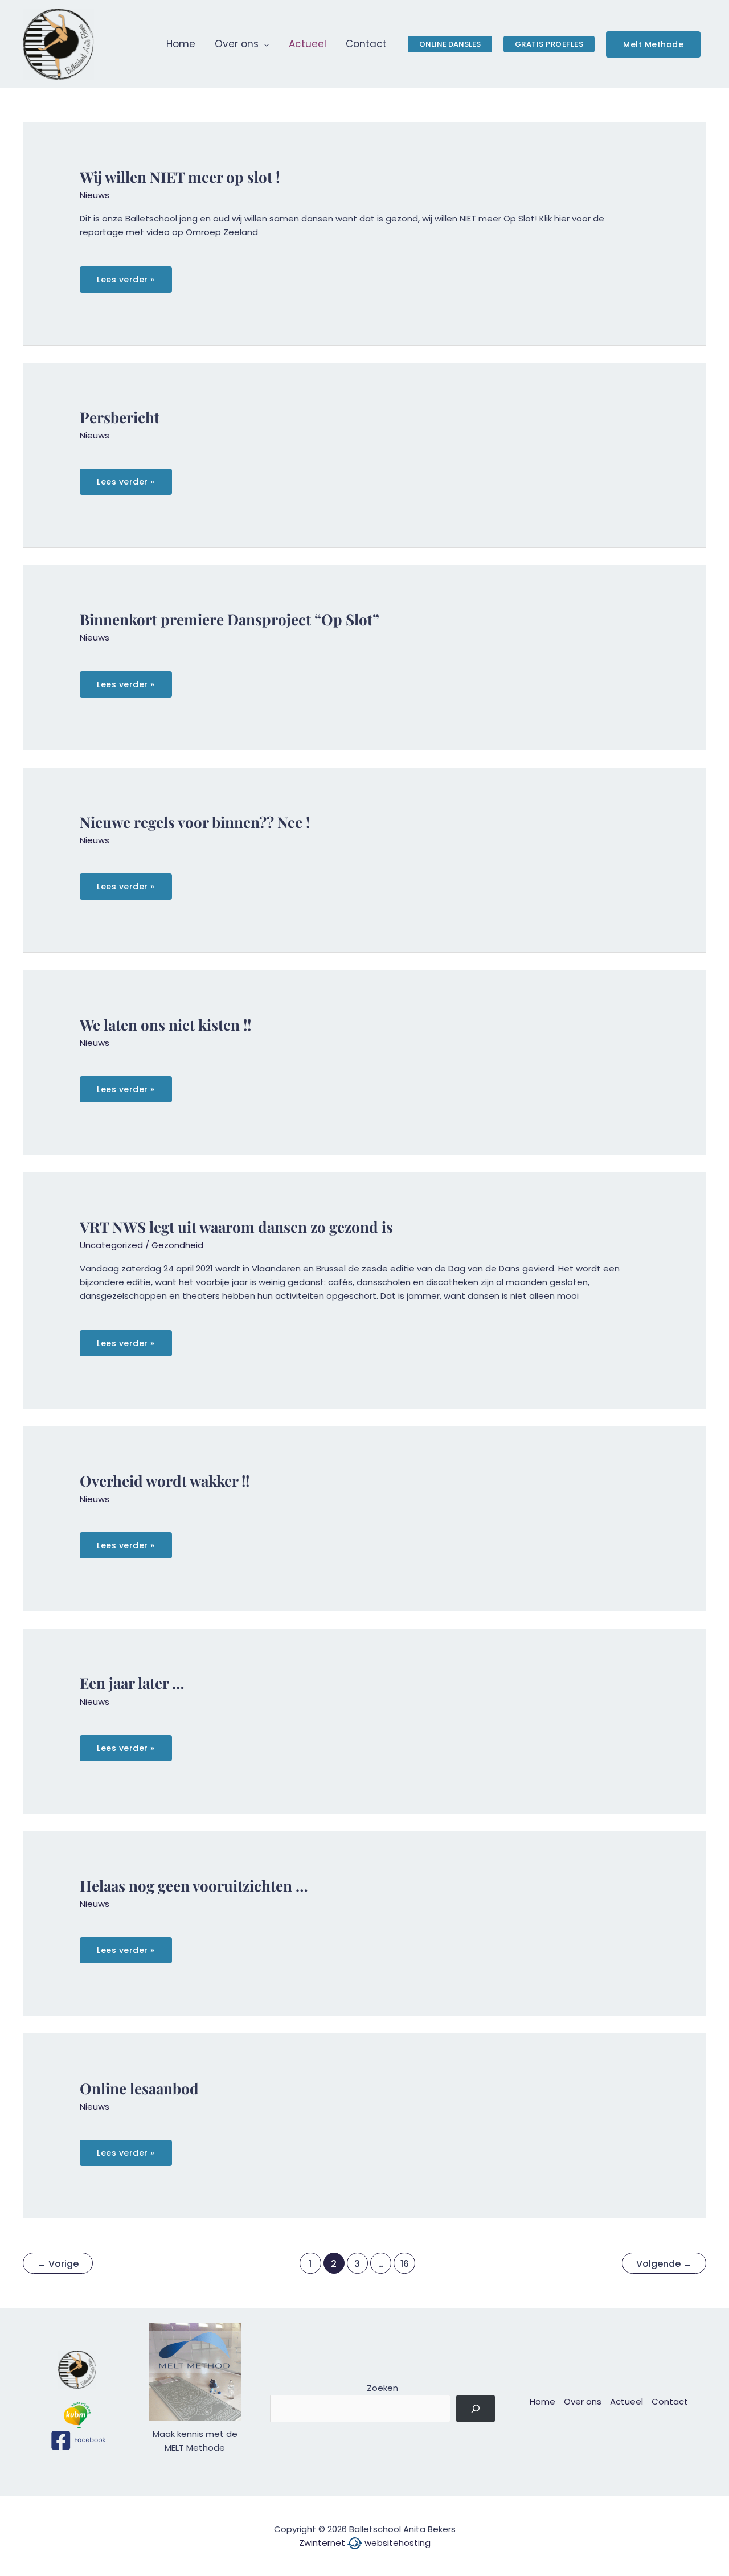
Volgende (664, 2264)
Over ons (583, 2401)
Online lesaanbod (139, 2088)
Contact (670, 2401)
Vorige (58, 2264)
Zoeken (382, 2388)
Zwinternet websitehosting (365, 2543)
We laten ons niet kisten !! (165, 1025)
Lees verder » (126, 283)
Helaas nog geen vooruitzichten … (194, 1886)
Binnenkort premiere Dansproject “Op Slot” (230, 619)
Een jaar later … (132, 1683)
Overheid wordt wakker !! (165, 1481)
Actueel (626, 2401)
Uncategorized (111, 1245)
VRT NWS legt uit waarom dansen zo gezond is (236, 1227)
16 (405, 2264)
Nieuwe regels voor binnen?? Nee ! (195, 822)
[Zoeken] (476, 2409)
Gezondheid (177, 1245)
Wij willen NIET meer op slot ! (180, 177)
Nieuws (95, 195)
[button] (264, 44)
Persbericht (120, 417)
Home (542, 2401)
